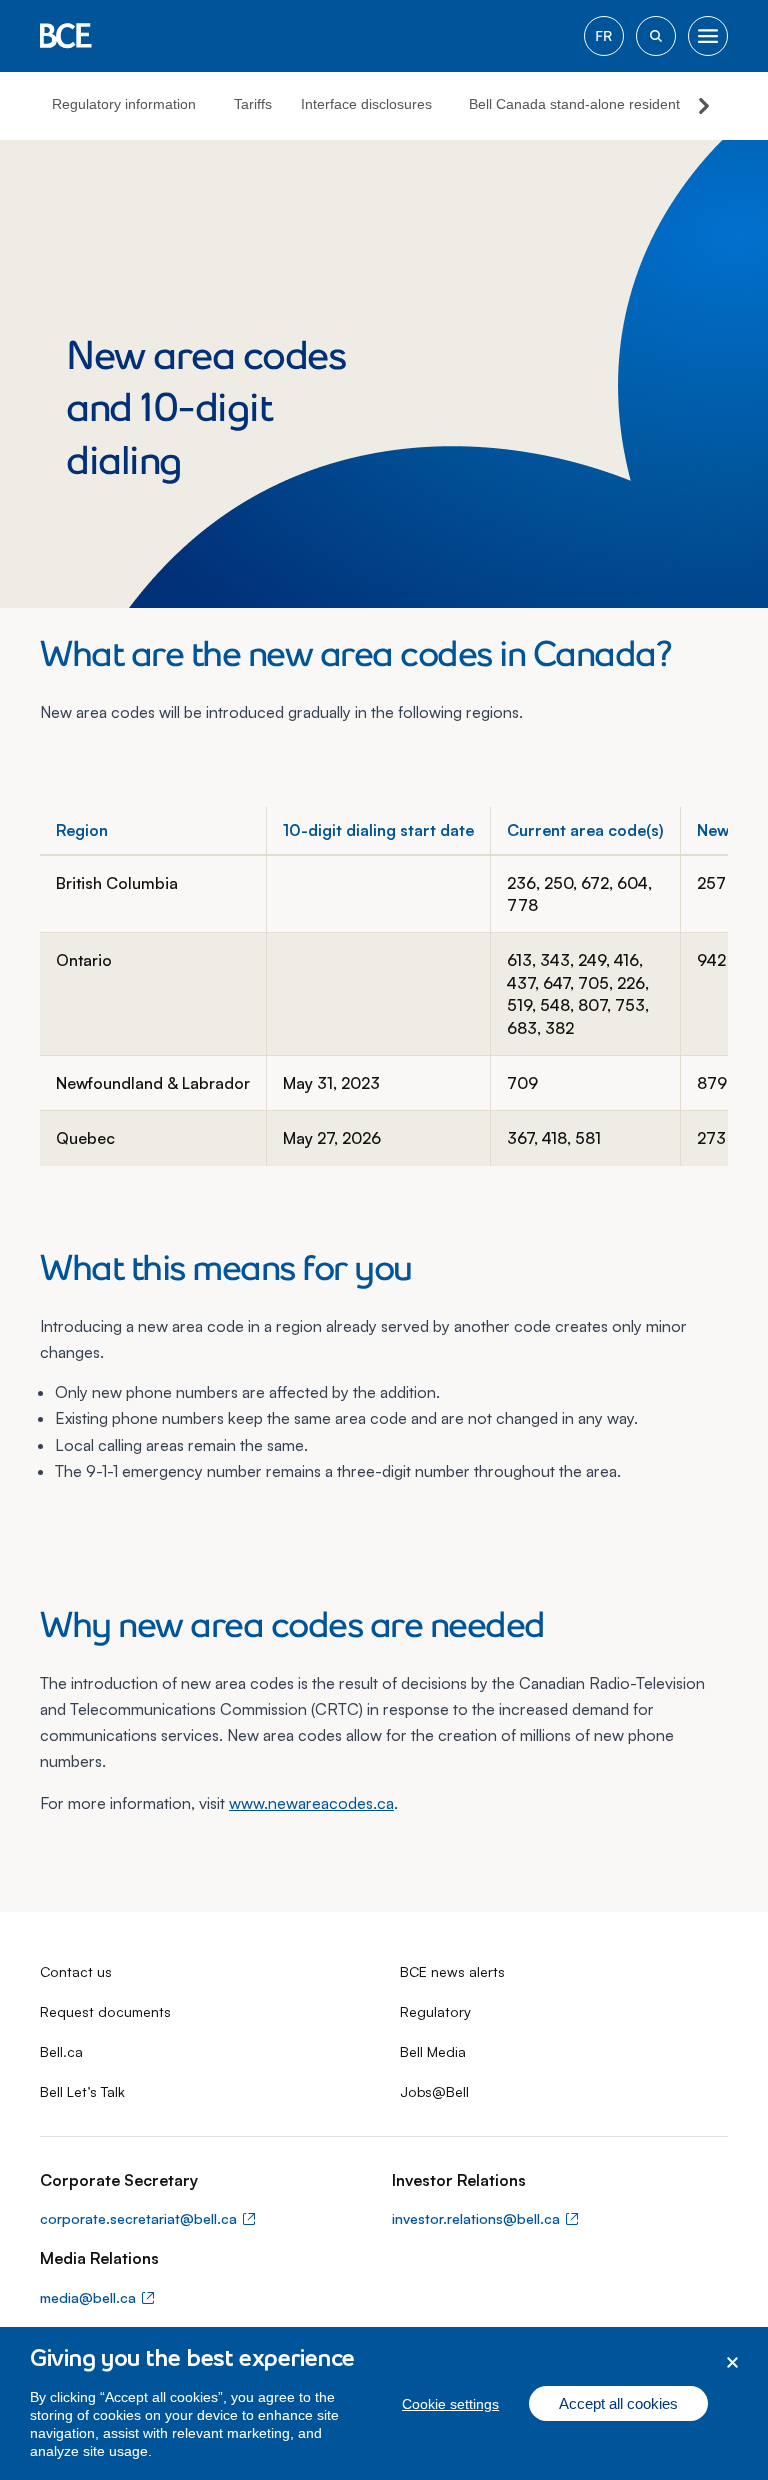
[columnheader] (153, 830)
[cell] (153, 894)
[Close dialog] (732, 2362)
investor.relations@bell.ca (476, 2218)
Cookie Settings (450, 2404)
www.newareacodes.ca (311, 1803)
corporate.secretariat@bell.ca (138, 2218)
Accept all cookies (618, 2403)
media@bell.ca (88, 2297)
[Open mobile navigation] (708, 36)
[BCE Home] (66, 36)
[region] (384, 2403)
